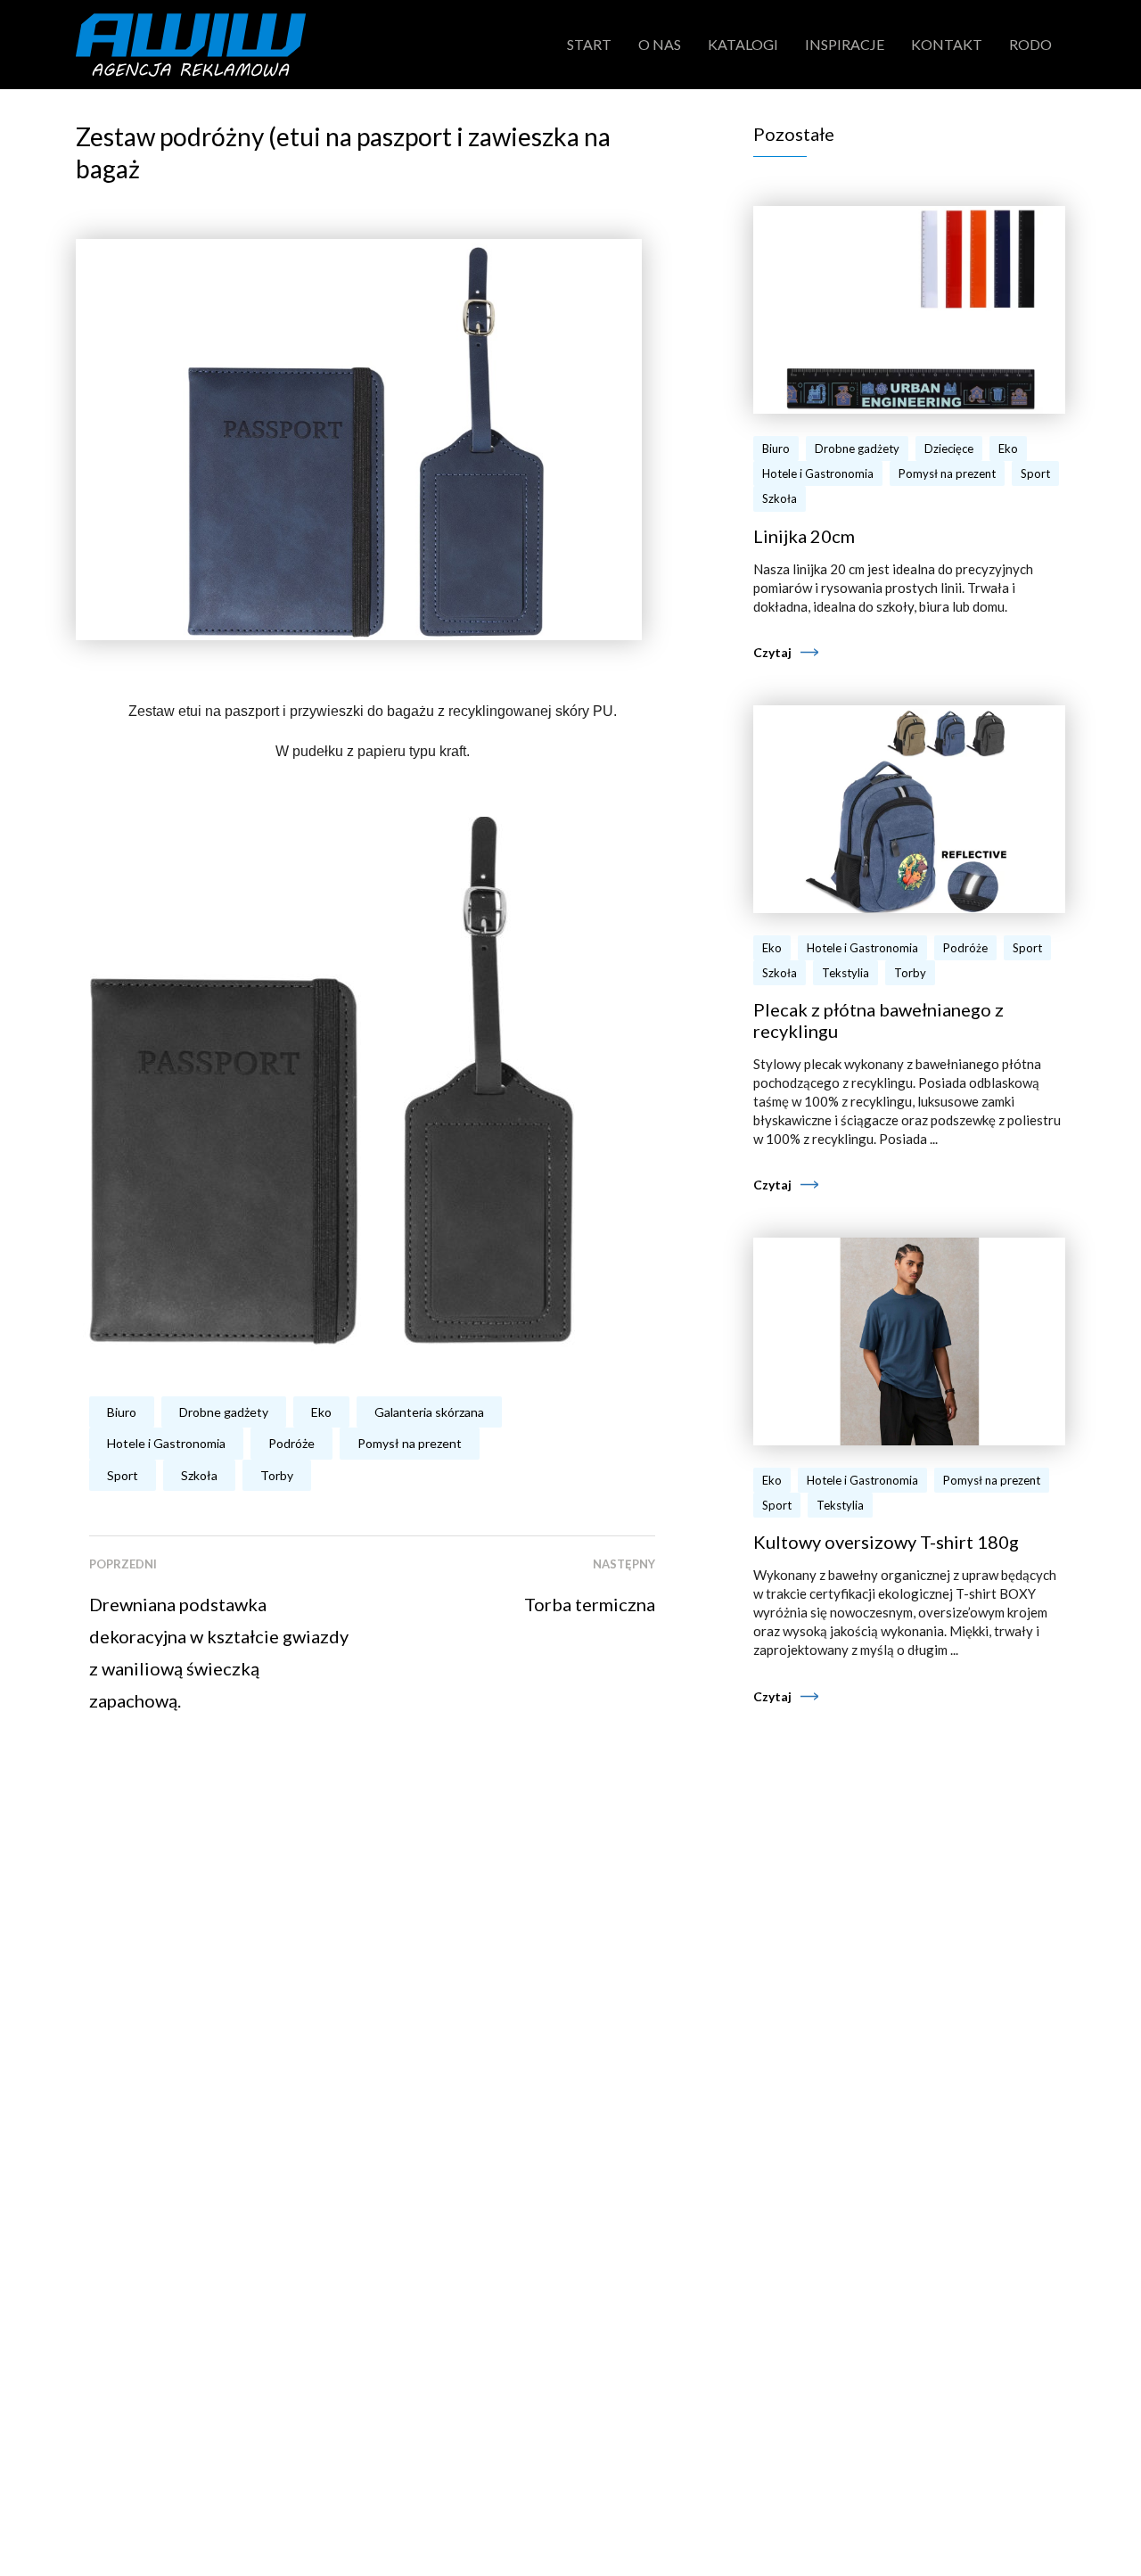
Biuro (122, 1412)
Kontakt (947, 44)
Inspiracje (845, 44)
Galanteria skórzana (429, 1412)
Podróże (291, 1443)
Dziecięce (949, 449)
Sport (123, 1475)
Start (589, 44)
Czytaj (772, 652)
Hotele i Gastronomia (166, 1443)
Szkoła (199, 1475)
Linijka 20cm (804, 536)
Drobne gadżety (224, 1412)
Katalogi (743, 44)
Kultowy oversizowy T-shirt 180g (886, 1542)
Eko (321, 1412)
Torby (277, 1475)
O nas (660, 44)
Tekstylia (845, 973)
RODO (1030, 44)
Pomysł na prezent (410, 1443)
